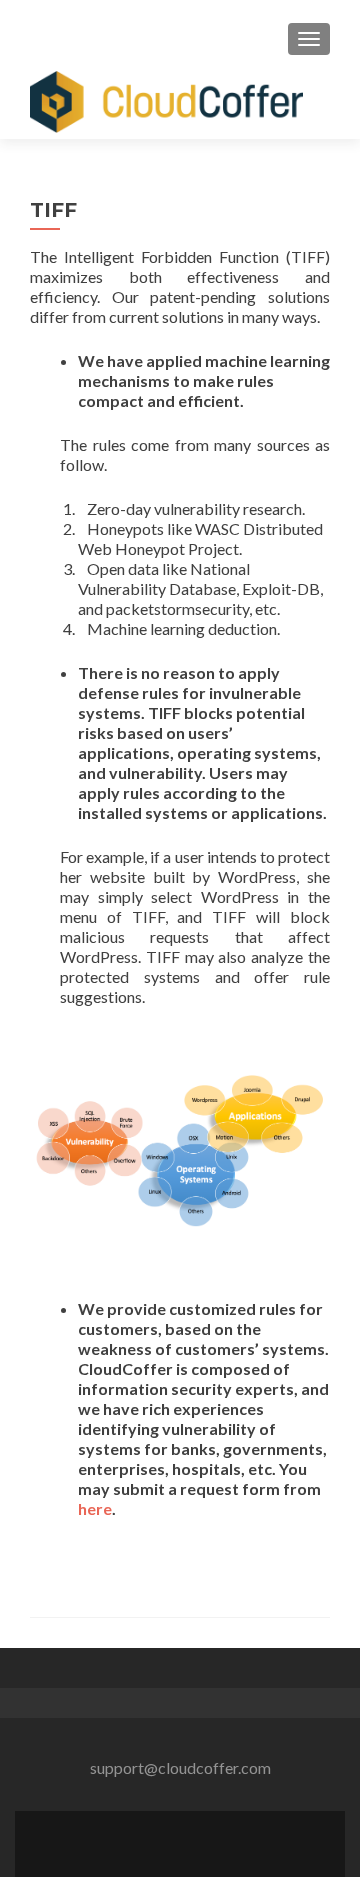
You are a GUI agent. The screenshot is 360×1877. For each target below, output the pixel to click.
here (95, 1508)
